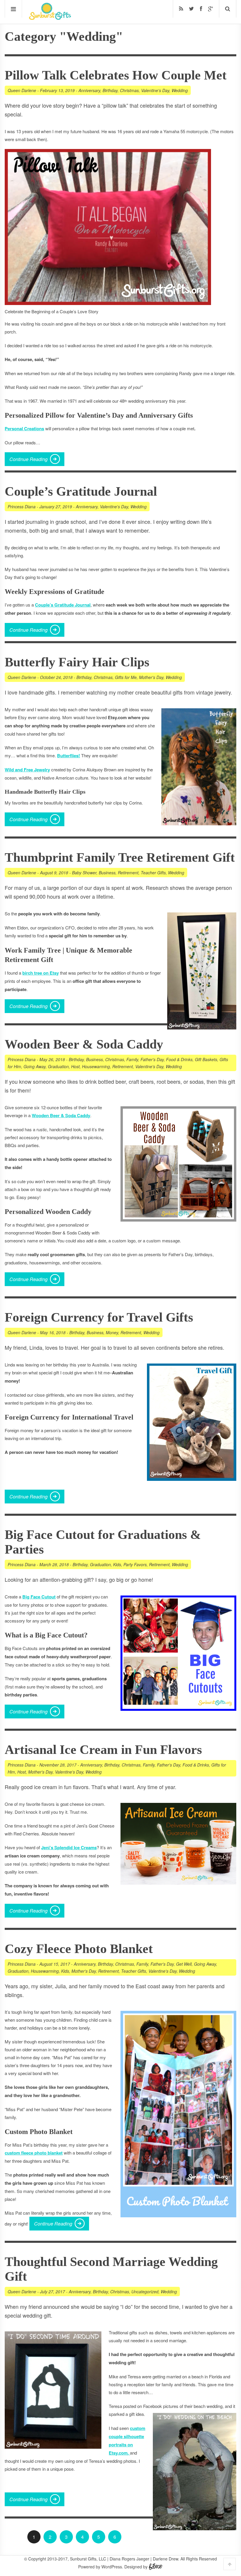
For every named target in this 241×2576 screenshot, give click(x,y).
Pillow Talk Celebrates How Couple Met (116, 75)
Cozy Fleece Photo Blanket (79, 1949)
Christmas (129, 90)
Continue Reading (29, 459)
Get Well (184, 1964)
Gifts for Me (126, 677)
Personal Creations (24, 429)
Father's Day (152, 1059)
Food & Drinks (179, 1059)
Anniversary (89, 90)
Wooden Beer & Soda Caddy (84, 1044)
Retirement (128, 873)
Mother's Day (151, 677)
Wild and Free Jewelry (27, 770)
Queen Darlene (22, 90)
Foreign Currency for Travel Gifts (99, 1317)
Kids (117, 1564)
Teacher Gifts (153, 873)
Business (107, 873)
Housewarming (96, 1066)
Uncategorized (145, 2292)
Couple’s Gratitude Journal (81, 491)
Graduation (58, 1066)
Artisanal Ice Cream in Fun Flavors (103, 1750)
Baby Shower (84, 873)
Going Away (35, 1066)
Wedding (180, 90)
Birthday (110, 90)
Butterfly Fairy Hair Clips (77, 662)
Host (75, 1066)
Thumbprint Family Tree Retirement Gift (120, 857)
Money (112, 1332)
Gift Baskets (206, 1059)
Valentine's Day (155, 90)
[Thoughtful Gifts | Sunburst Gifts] (50, 18)
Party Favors (135, 1564)
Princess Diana (22, 507)
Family (132, 1059)
